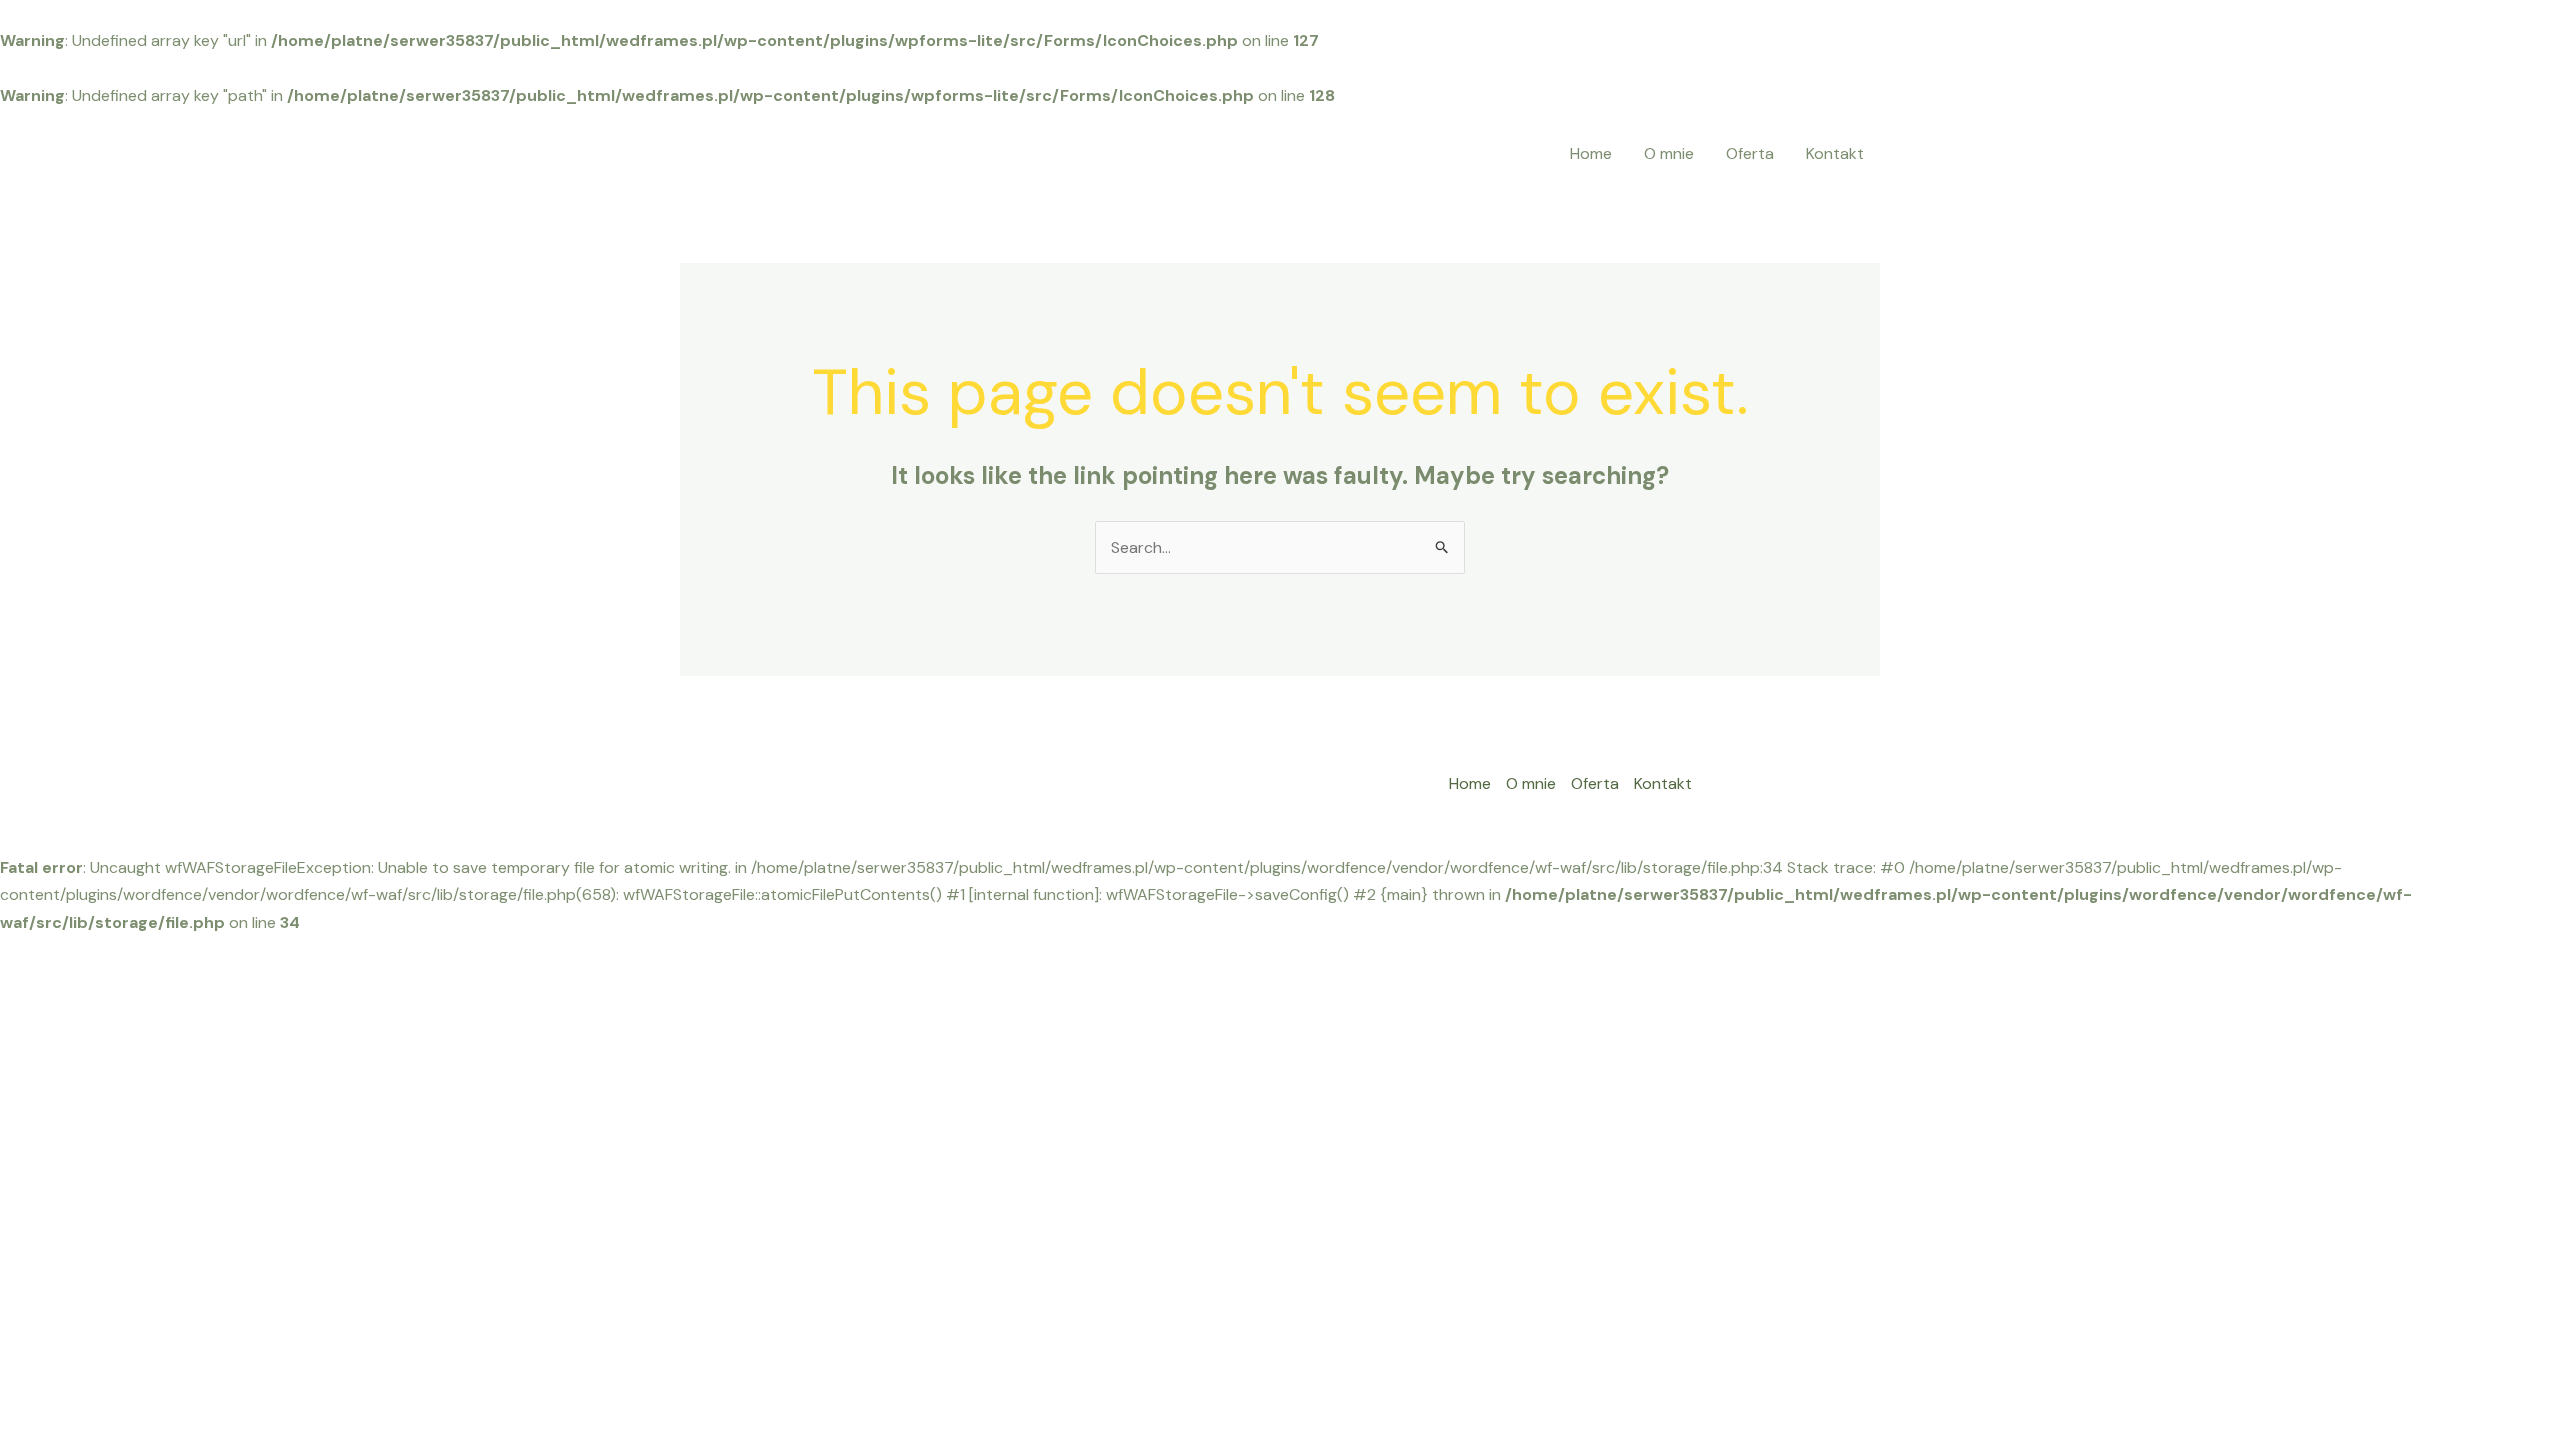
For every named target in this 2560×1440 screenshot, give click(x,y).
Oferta (1750, 153)
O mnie (1669, 153)
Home (1591, 153)
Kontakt (1835, 153)
